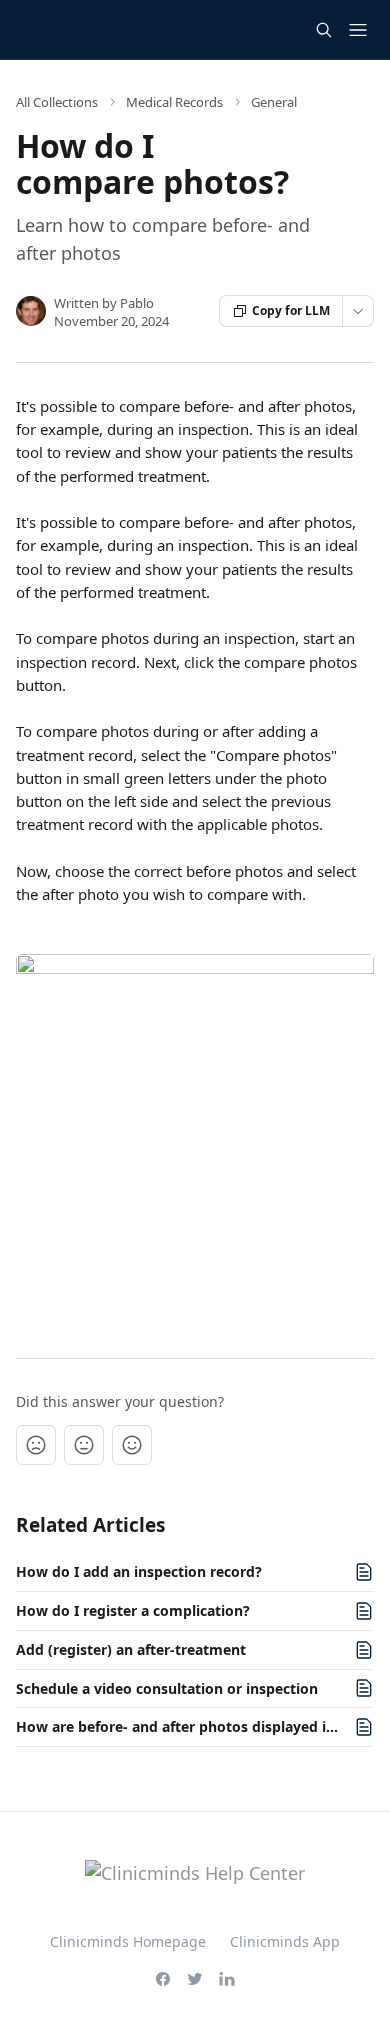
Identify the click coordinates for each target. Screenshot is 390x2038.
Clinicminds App (285, 1941)
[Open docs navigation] (358, 30)
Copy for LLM (291, 310)
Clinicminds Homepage (128, 1941)
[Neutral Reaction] (84, 1445)
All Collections (57, 102)
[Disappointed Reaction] (36, 1445)
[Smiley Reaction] (132, 1445)
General (274, 102)
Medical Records (174, 102)
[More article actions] (358, 311)
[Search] (324, 30)
